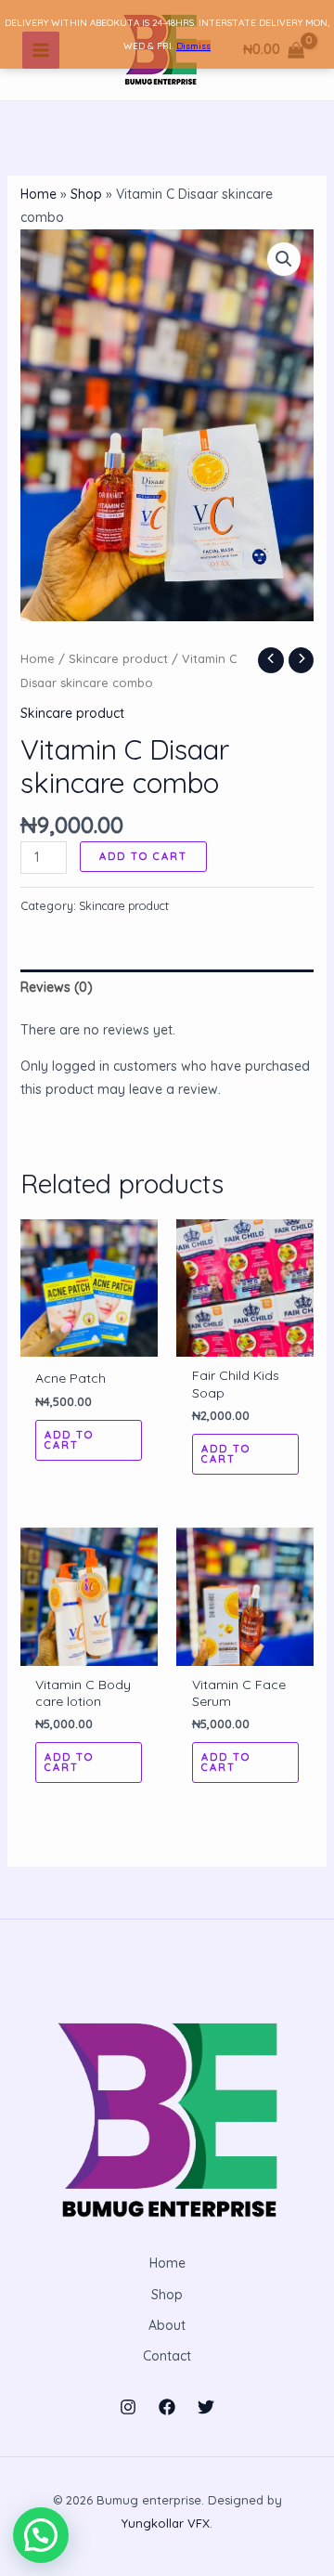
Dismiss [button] (193, 46)
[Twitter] (206, 2407)
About (167, 2325)
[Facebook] (167, 2407)
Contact (167, 2356)
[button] (284, 259)
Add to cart (143, 856)
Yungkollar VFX (166, 2523)
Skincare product (118, 658)
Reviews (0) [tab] (57, 987)
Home (39, 194)
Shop (86, 194)
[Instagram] (128, 2407)
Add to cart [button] (69, 1440)
